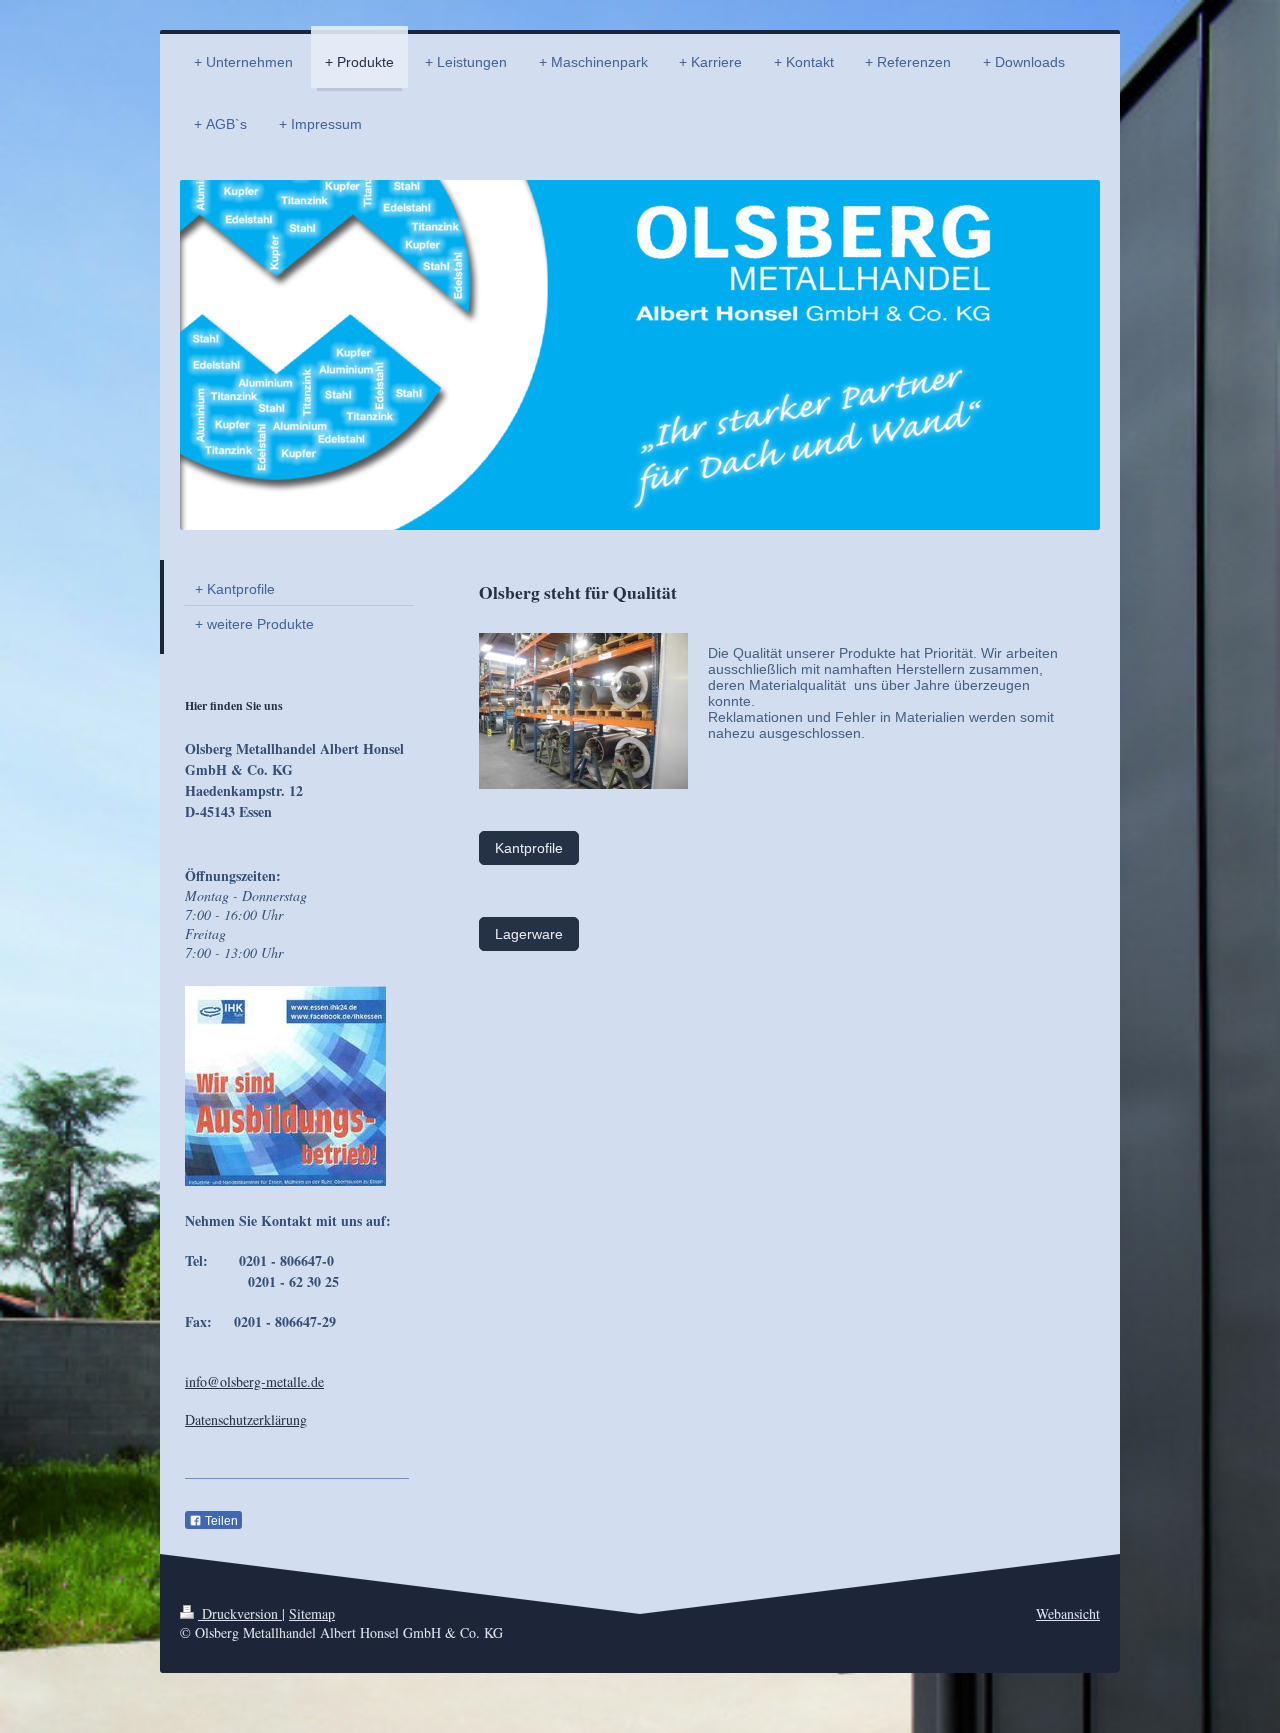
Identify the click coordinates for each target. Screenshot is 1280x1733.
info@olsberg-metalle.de (254, 1381)
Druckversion (240, 1613)
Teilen (220, 1521)
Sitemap (312, 1613)
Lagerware (529, 934)
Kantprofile (529, 848)
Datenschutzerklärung (246, 1419)
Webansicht (1068, 1613)
